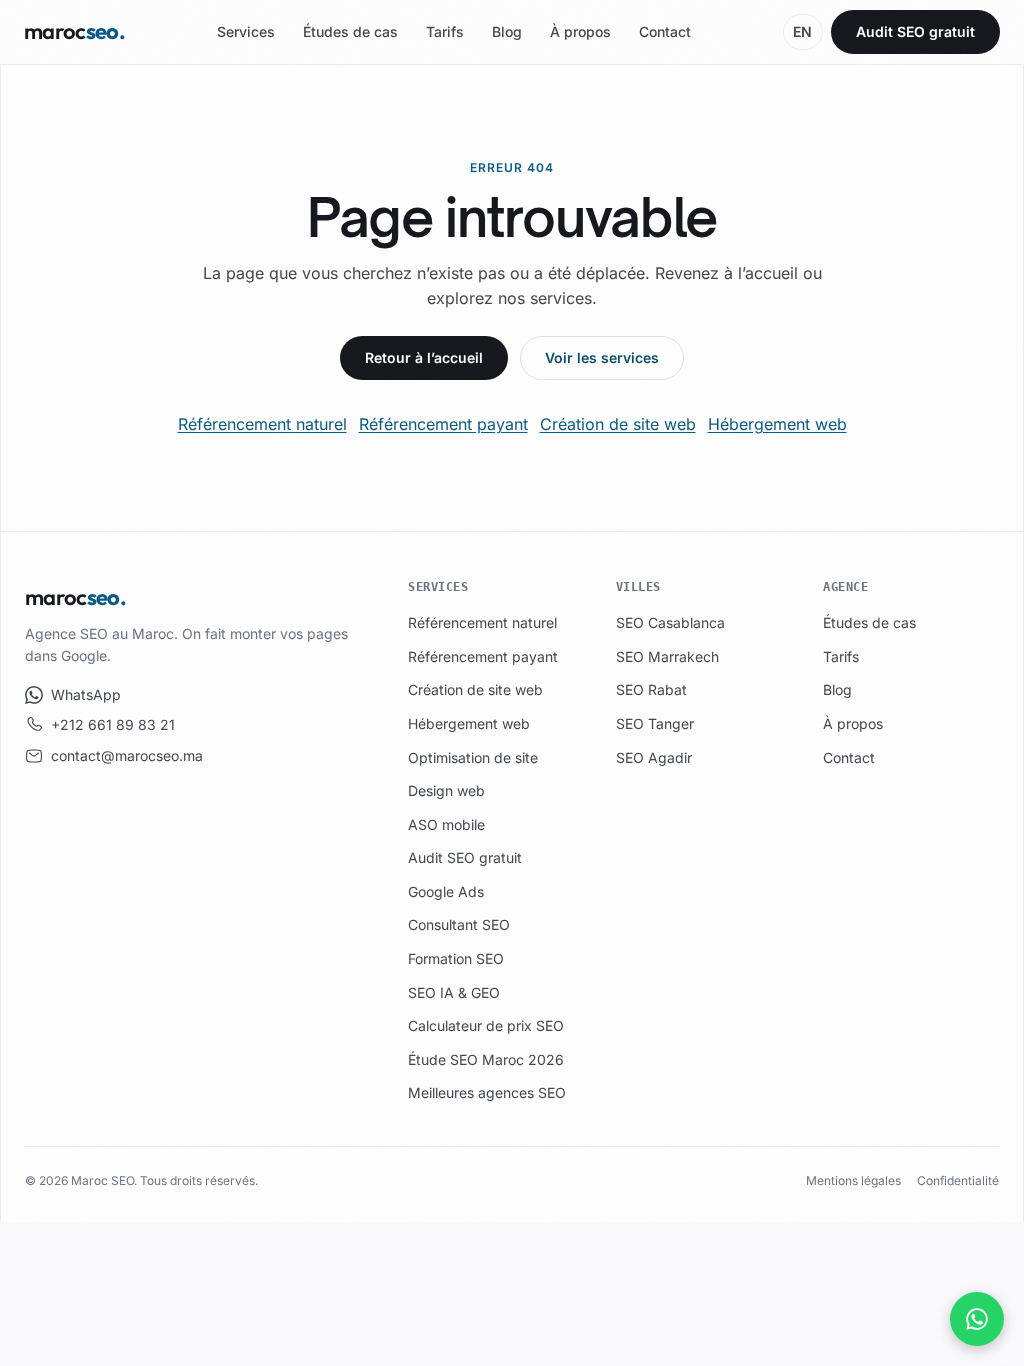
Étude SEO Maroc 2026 (486, 1059)
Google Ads (446, 891)
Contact (665, 31)
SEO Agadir (654, 757)
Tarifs (445, 31)
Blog (507, 31)
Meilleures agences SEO (487, 1092)
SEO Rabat (651, 689)
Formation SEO (456, 958)
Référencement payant (443, 424)
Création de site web (618, 424)
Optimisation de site (473, 757)
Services (246, 31)
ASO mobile (446, 824)
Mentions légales (853, 1180)
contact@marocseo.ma (127, 755)
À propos (580, 31)
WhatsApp (86, 694)
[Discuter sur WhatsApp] (977, 1319)
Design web (446, 790)
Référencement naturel (262, 424)
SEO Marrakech (667, 656)
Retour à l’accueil (424, 357)
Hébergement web (777, 424)
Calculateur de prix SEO (486, 1025)
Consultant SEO (459, 924)
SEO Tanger (655, 723)
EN (802, 31)
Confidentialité (958, 1180)
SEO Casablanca (670, 622)
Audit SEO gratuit (915, 31)
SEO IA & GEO (454, 992)
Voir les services (602, 357)
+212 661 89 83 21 (113, 724)
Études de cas (350, 31)
